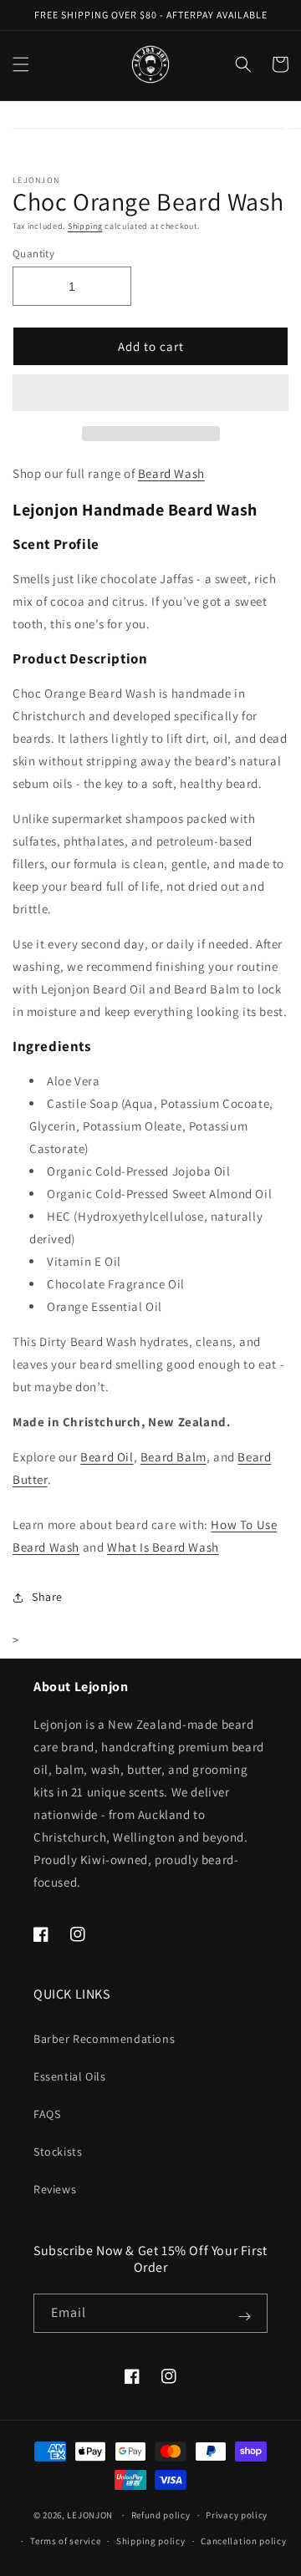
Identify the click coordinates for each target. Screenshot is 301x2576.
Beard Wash (171, 473)
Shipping (85, 226)
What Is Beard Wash (163, 1547)
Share (47, 1597)
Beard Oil (107, 1457)
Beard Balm (173, 1457)
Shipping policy (151, 2541)
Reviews (55, 2189)
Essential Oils (69, 2076)
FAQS (47, 2114)
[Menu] (21, 64)
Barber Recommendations (104, 2039)
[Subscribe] (244, 2316)
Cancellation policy (243, 2541)
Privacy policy (237, 2515)
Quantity (33, 254)
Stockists (58, 2152)
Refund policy (161, 2515)
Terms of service (65, 2541)
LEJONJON (90, 2515)
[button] (150, 394)
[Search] (243, 64)
